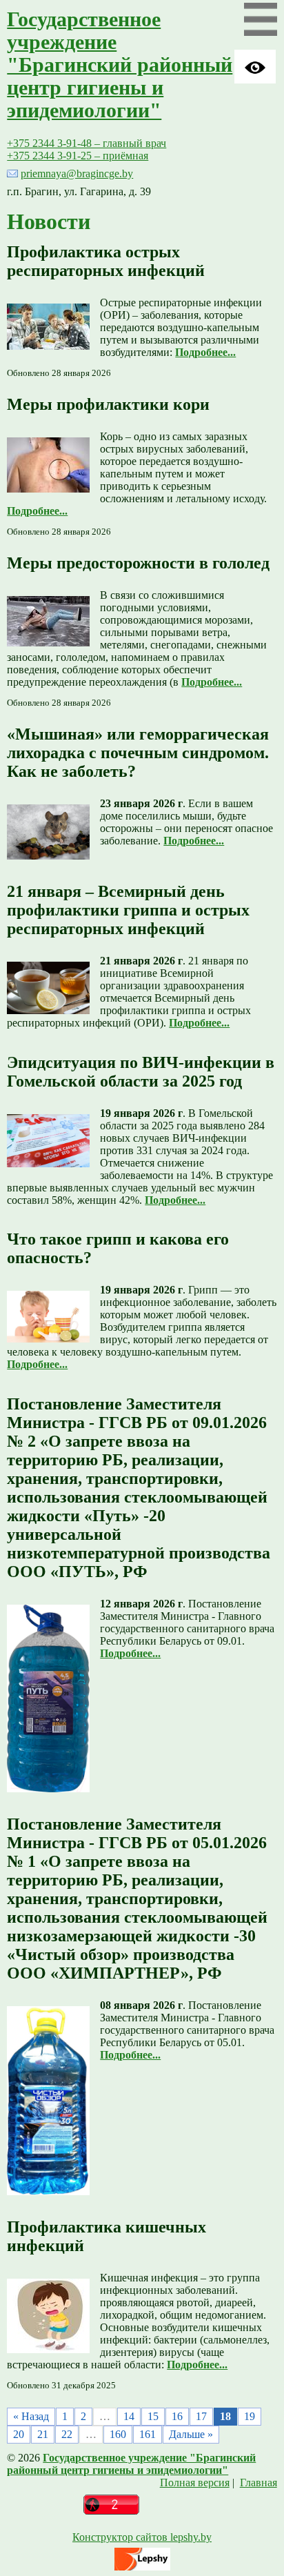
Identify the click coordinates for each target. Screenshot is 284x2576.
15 (153, 2416)
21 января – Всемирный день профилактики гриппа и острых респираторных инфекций (128, 910)
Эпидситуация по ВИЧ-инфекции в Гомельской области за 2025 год (141, 1072)
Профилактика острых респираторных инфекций (106, 261)
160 (118, 2434)
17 (201, 2416)
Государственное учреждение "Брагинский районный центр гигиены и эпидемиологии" (120, 65)
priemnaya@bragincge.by (77, 174)
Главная (258, 2483)
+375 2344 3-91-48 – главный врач (87, 143)
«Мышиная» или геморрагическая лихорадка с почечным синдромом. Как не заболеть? (138, 753)
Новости (49, 221)
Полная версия (195, 2483)
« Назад (31, 2416)
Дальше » (191, 2434)
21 (43, 2434)
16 (177, 2416)
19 (250, 2416)
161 (148, 2434)
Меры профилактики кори (108, 404)
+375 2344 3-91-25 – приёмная (78, 156)
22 (67, 2434)
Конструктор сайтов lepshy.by (142, 2537)
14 (129, 2416)
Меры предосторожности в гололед (138, 563)
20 (19, 2434)
